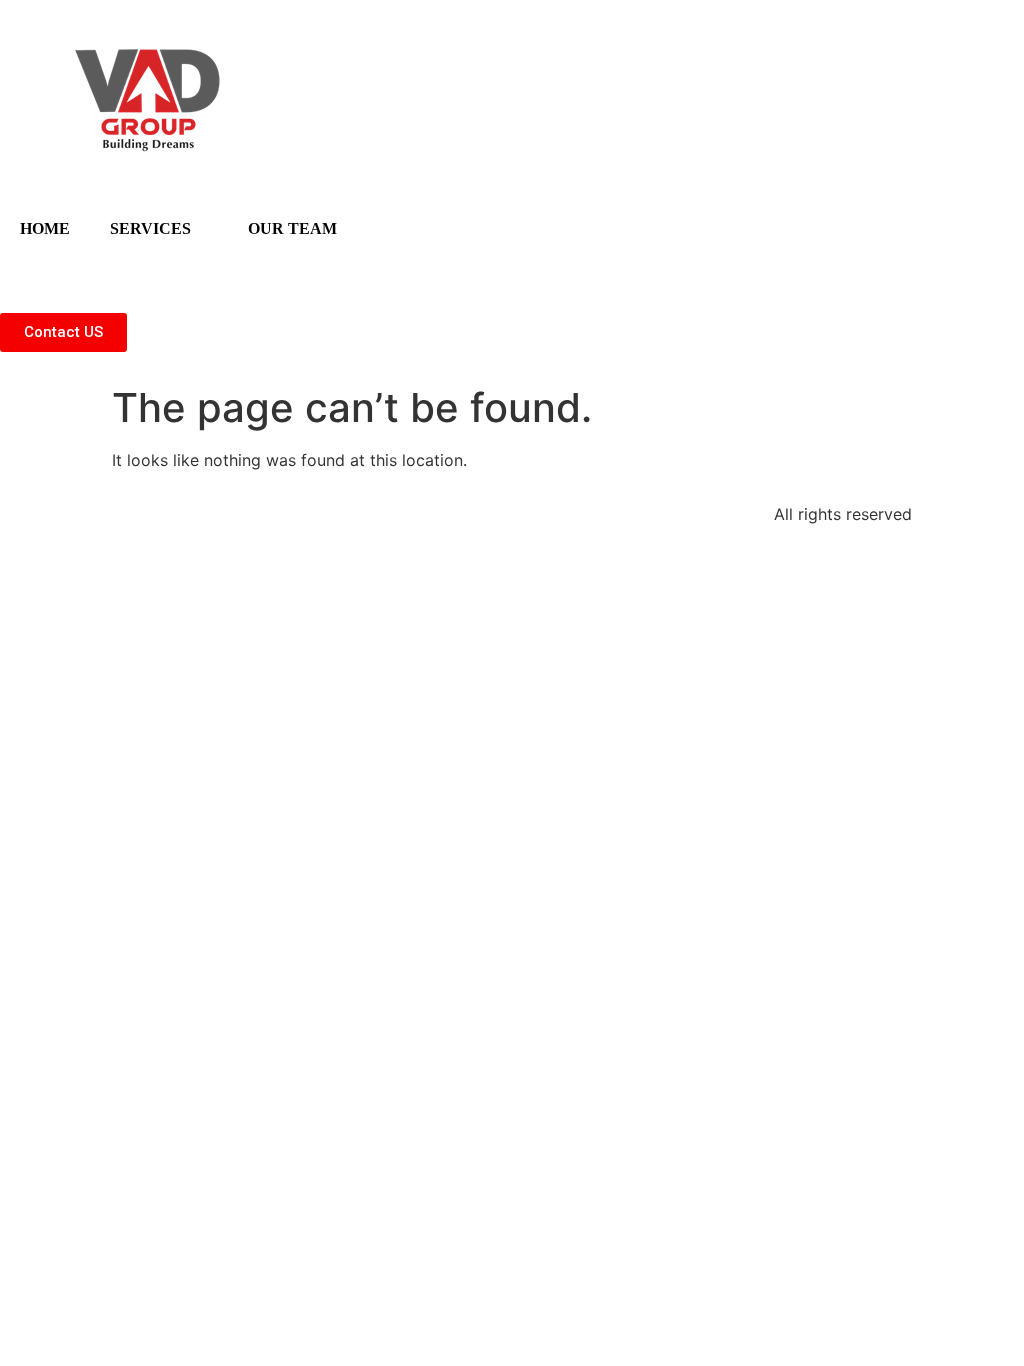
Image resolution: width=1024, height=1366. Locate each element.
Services (150, 228)
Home (45, 228)
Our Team (292, 228)
